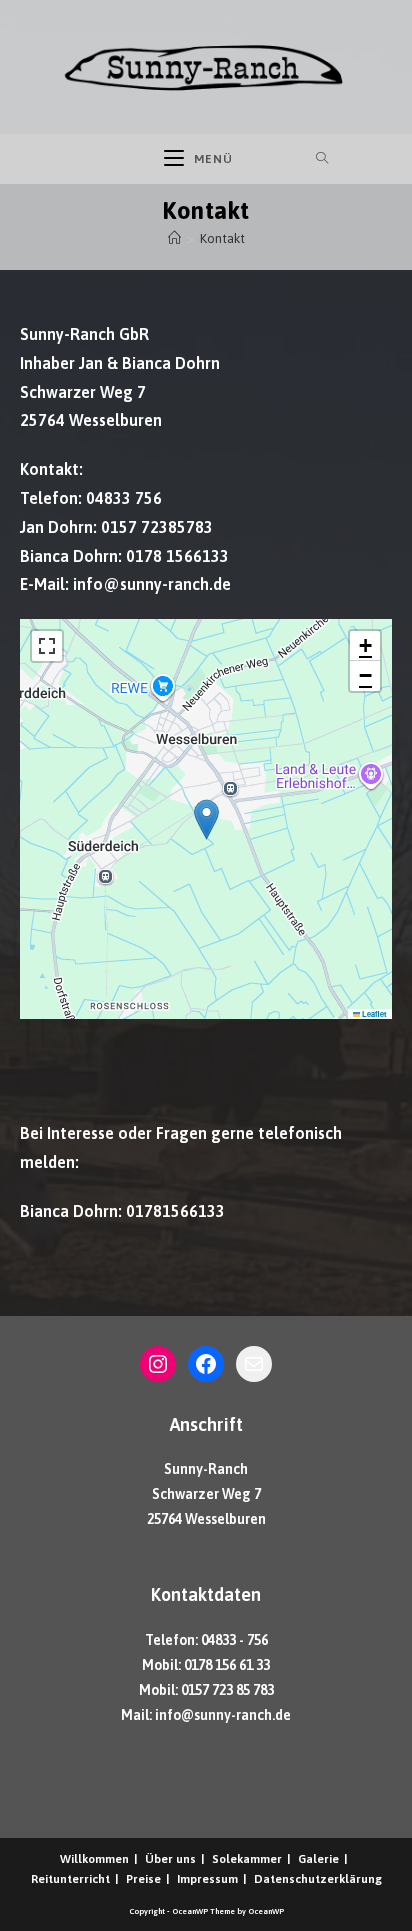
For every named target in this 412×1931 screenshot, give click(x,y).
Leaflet (373, 1014)
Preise (143, 1879)
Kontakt (222, 238)
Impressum (207, 1879)
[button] (206, 819)
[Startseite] (174, 238)
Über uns (170, 1859)
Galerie (318, 1859)
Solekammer (247, 1859)
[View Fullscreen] (47, 646)
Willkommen (94, 1859)
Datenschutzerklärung (318, 1879)
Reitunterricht (70, 1879)
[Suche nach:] (282, 159)
